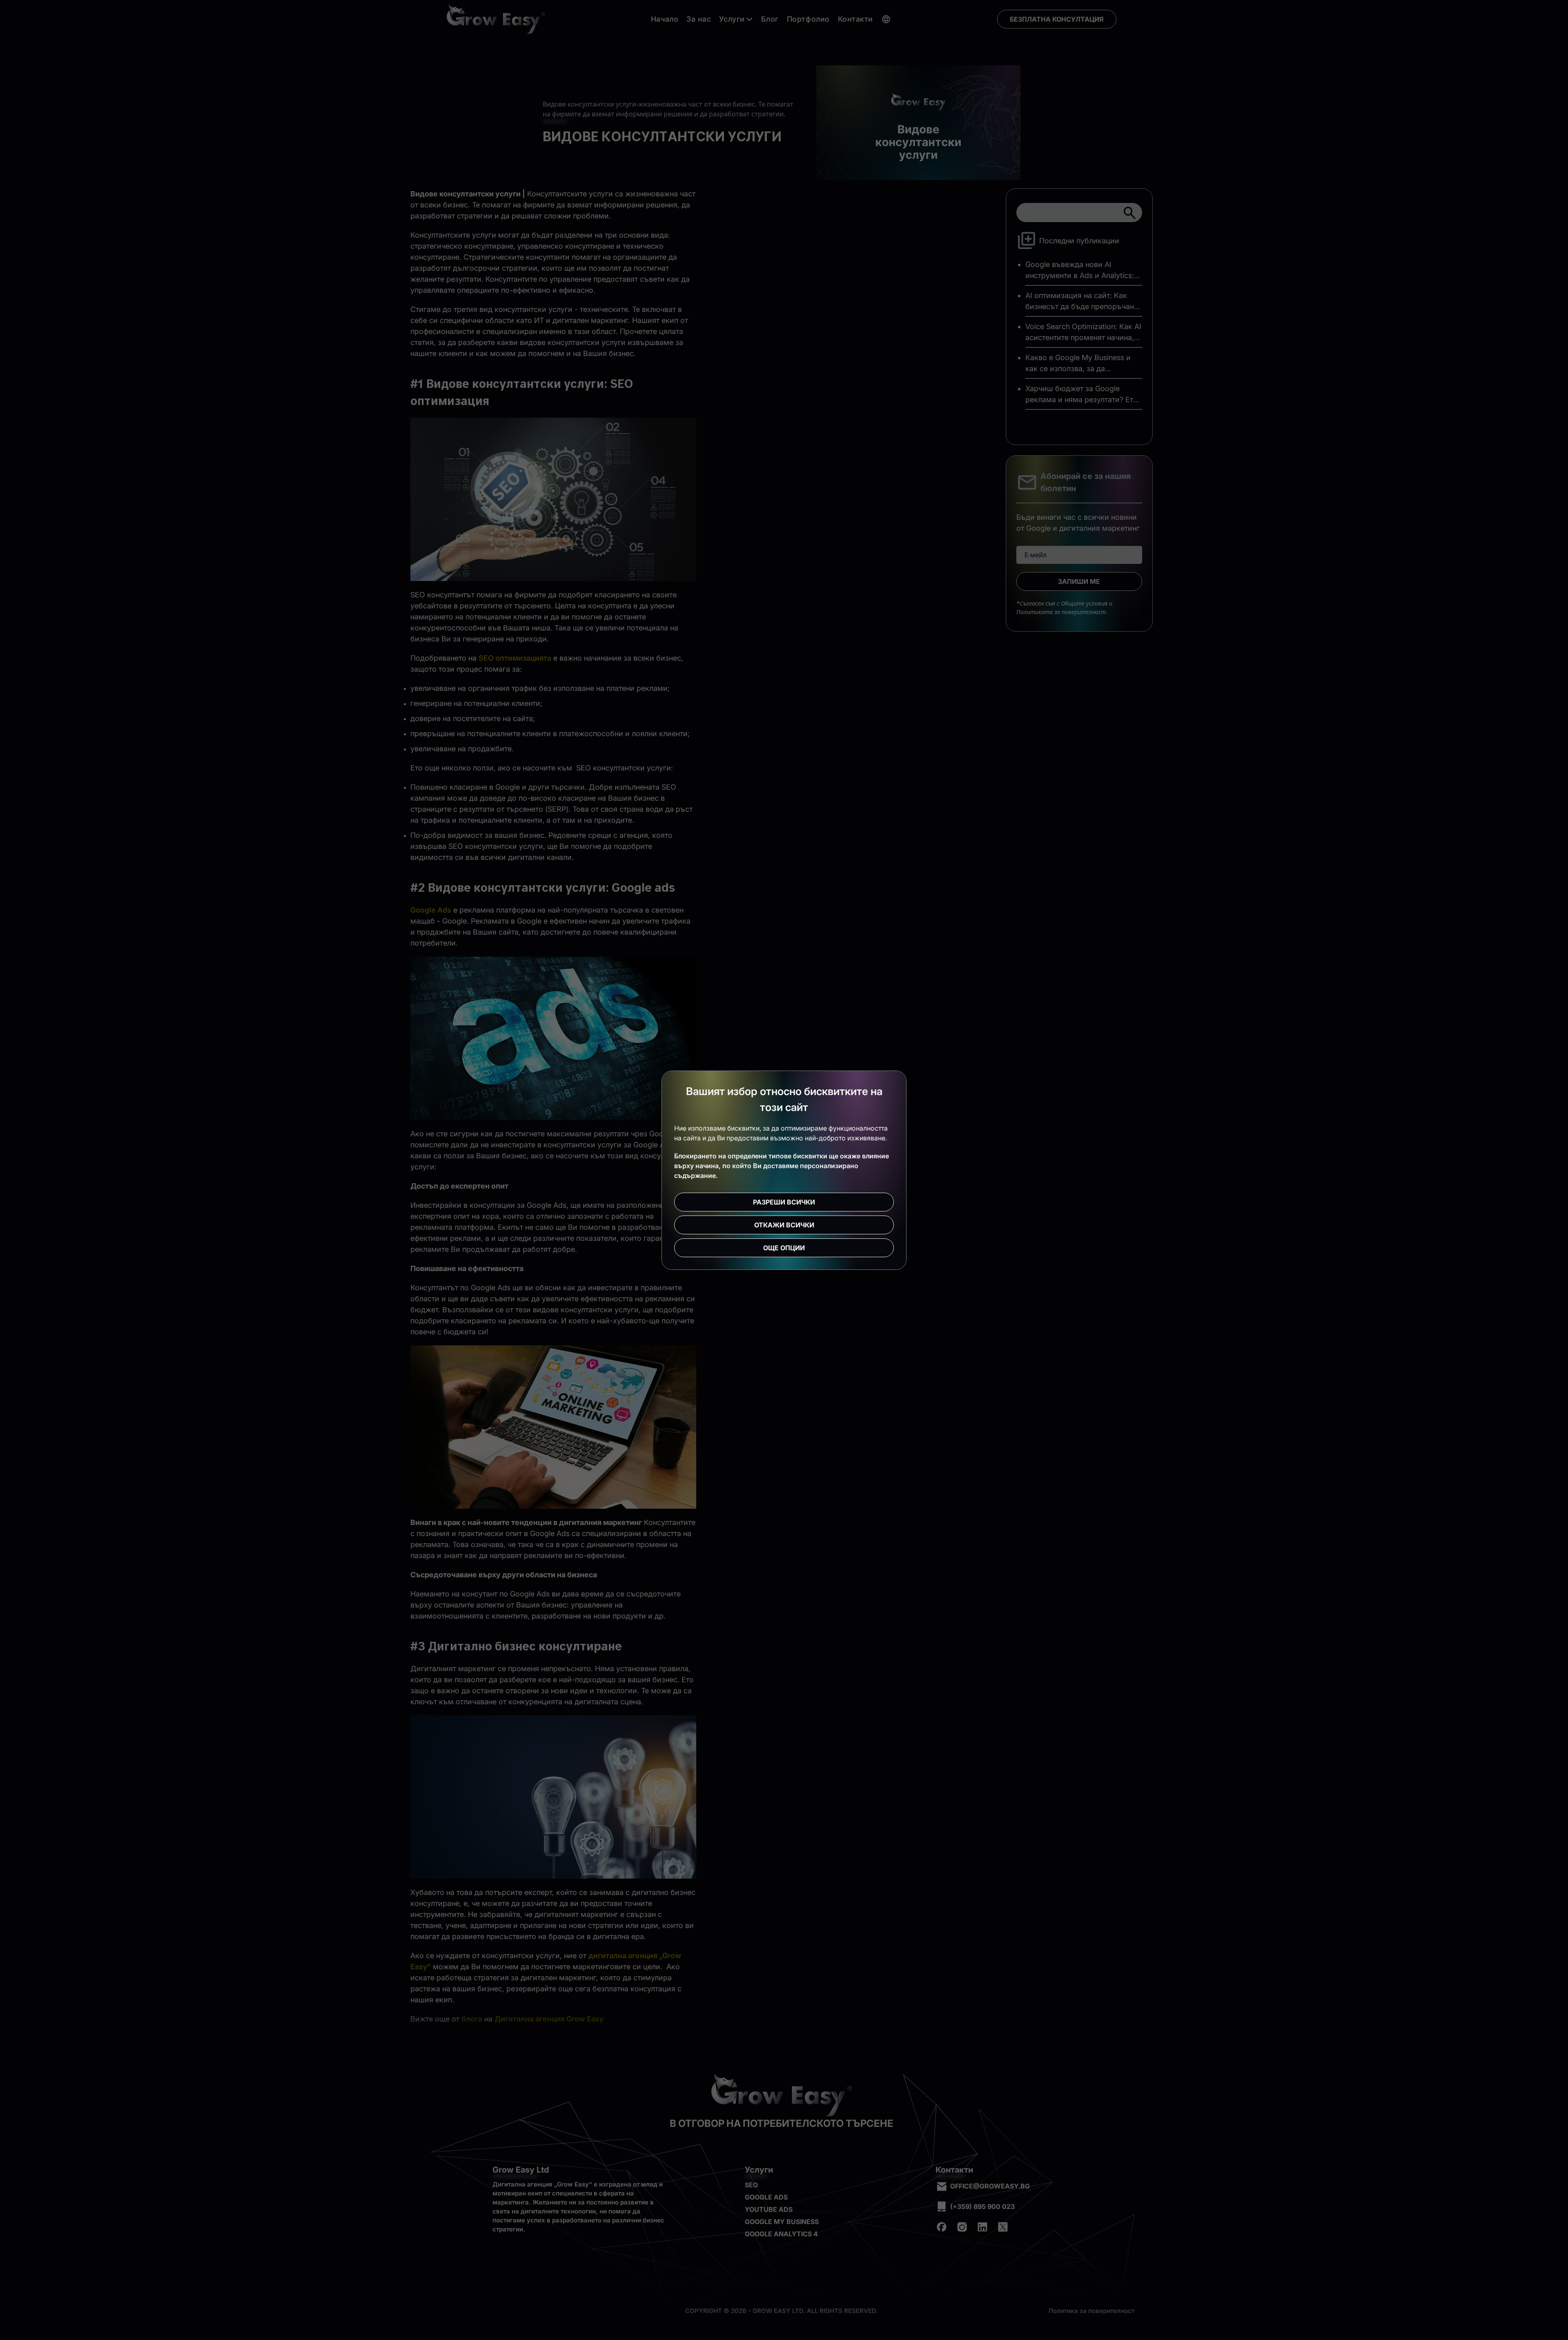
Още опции (784, 1248)
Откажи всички (784, 1225)
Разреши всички (784, 1202)
